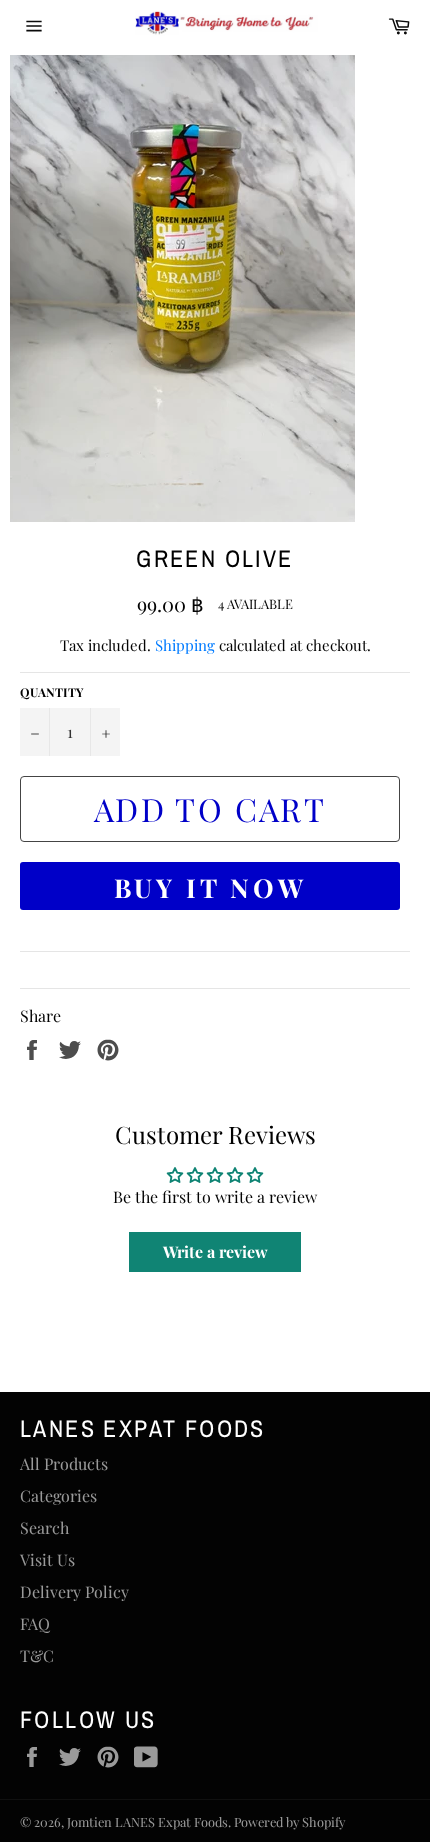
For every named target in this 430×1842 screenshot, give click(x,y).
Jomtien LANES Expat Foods (147, 1821)
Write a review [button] (215, 1251)
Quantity (51, 692)
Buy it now (210, 887)
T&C (37, 1655)
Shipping (185, 645)
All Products (64, 1463)
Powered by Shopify (289, 1821)
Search (44, 1527)
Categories (58, 1495)
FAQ (35, 1623)
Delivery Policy (74, 1591)
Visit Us (47, 1559)
